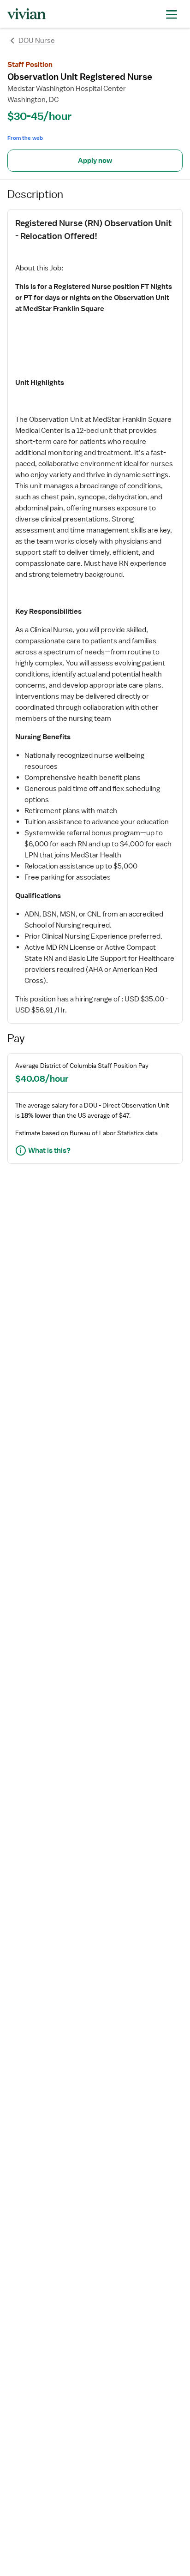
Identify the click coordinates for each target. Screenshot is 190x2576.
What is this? (49, 1150)
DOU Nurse (37, 41)
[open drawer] (172, 14)
